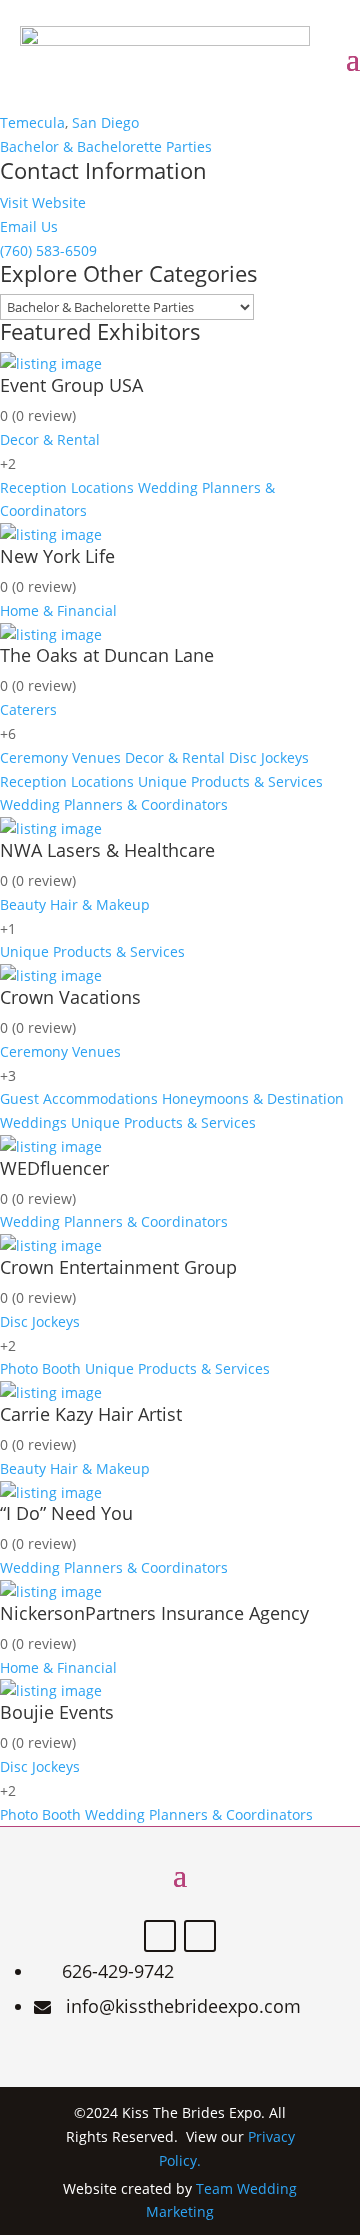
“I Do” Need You (66, 1513)
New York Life (57, 556)
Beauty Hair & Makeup (75, 904)
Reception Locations (67, 487)
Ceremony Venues (60, 757)
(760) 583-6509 (48, 250)
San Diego (105, 122)
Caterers (28, 709)
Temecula (32, 122)
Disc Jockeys (269, 757)
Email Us (29, 226)
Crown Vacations (70, 997)
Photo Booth (40, 1368)
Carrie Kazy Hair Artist (91, 1414)
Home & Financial (58, 610)
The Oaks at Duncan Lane (107, 655)
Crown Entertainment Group (118, 1267)
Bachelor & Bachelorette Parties (106, 146)
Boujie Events (57, 1712)
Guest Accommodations (79, 1098)
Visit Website (43, 202)
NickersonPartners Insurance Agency (154, 1613)
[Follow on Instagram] (200, 1936)
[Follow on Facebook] (160, 1936)
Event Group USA (71, 385)
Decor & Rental (50, 439)
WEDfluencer (54, 1168)
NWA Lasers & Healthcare (107, 850)
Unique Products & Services (230, 781)
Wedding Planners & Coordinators (114, 804)
